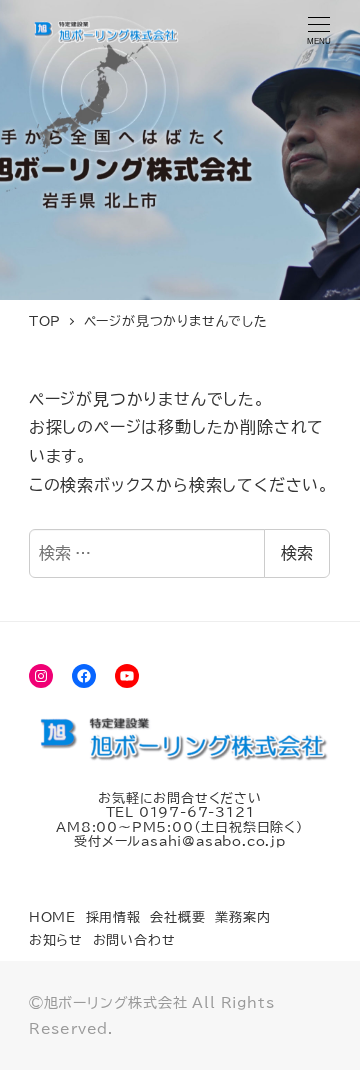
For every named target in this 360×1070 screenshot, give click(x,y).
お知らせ (56, 940)
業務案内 (242, 917)
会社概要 (177, 917)
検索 (297, 553)
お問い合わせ (134, 940)
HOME (52, 917)
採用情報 (113, 917)
